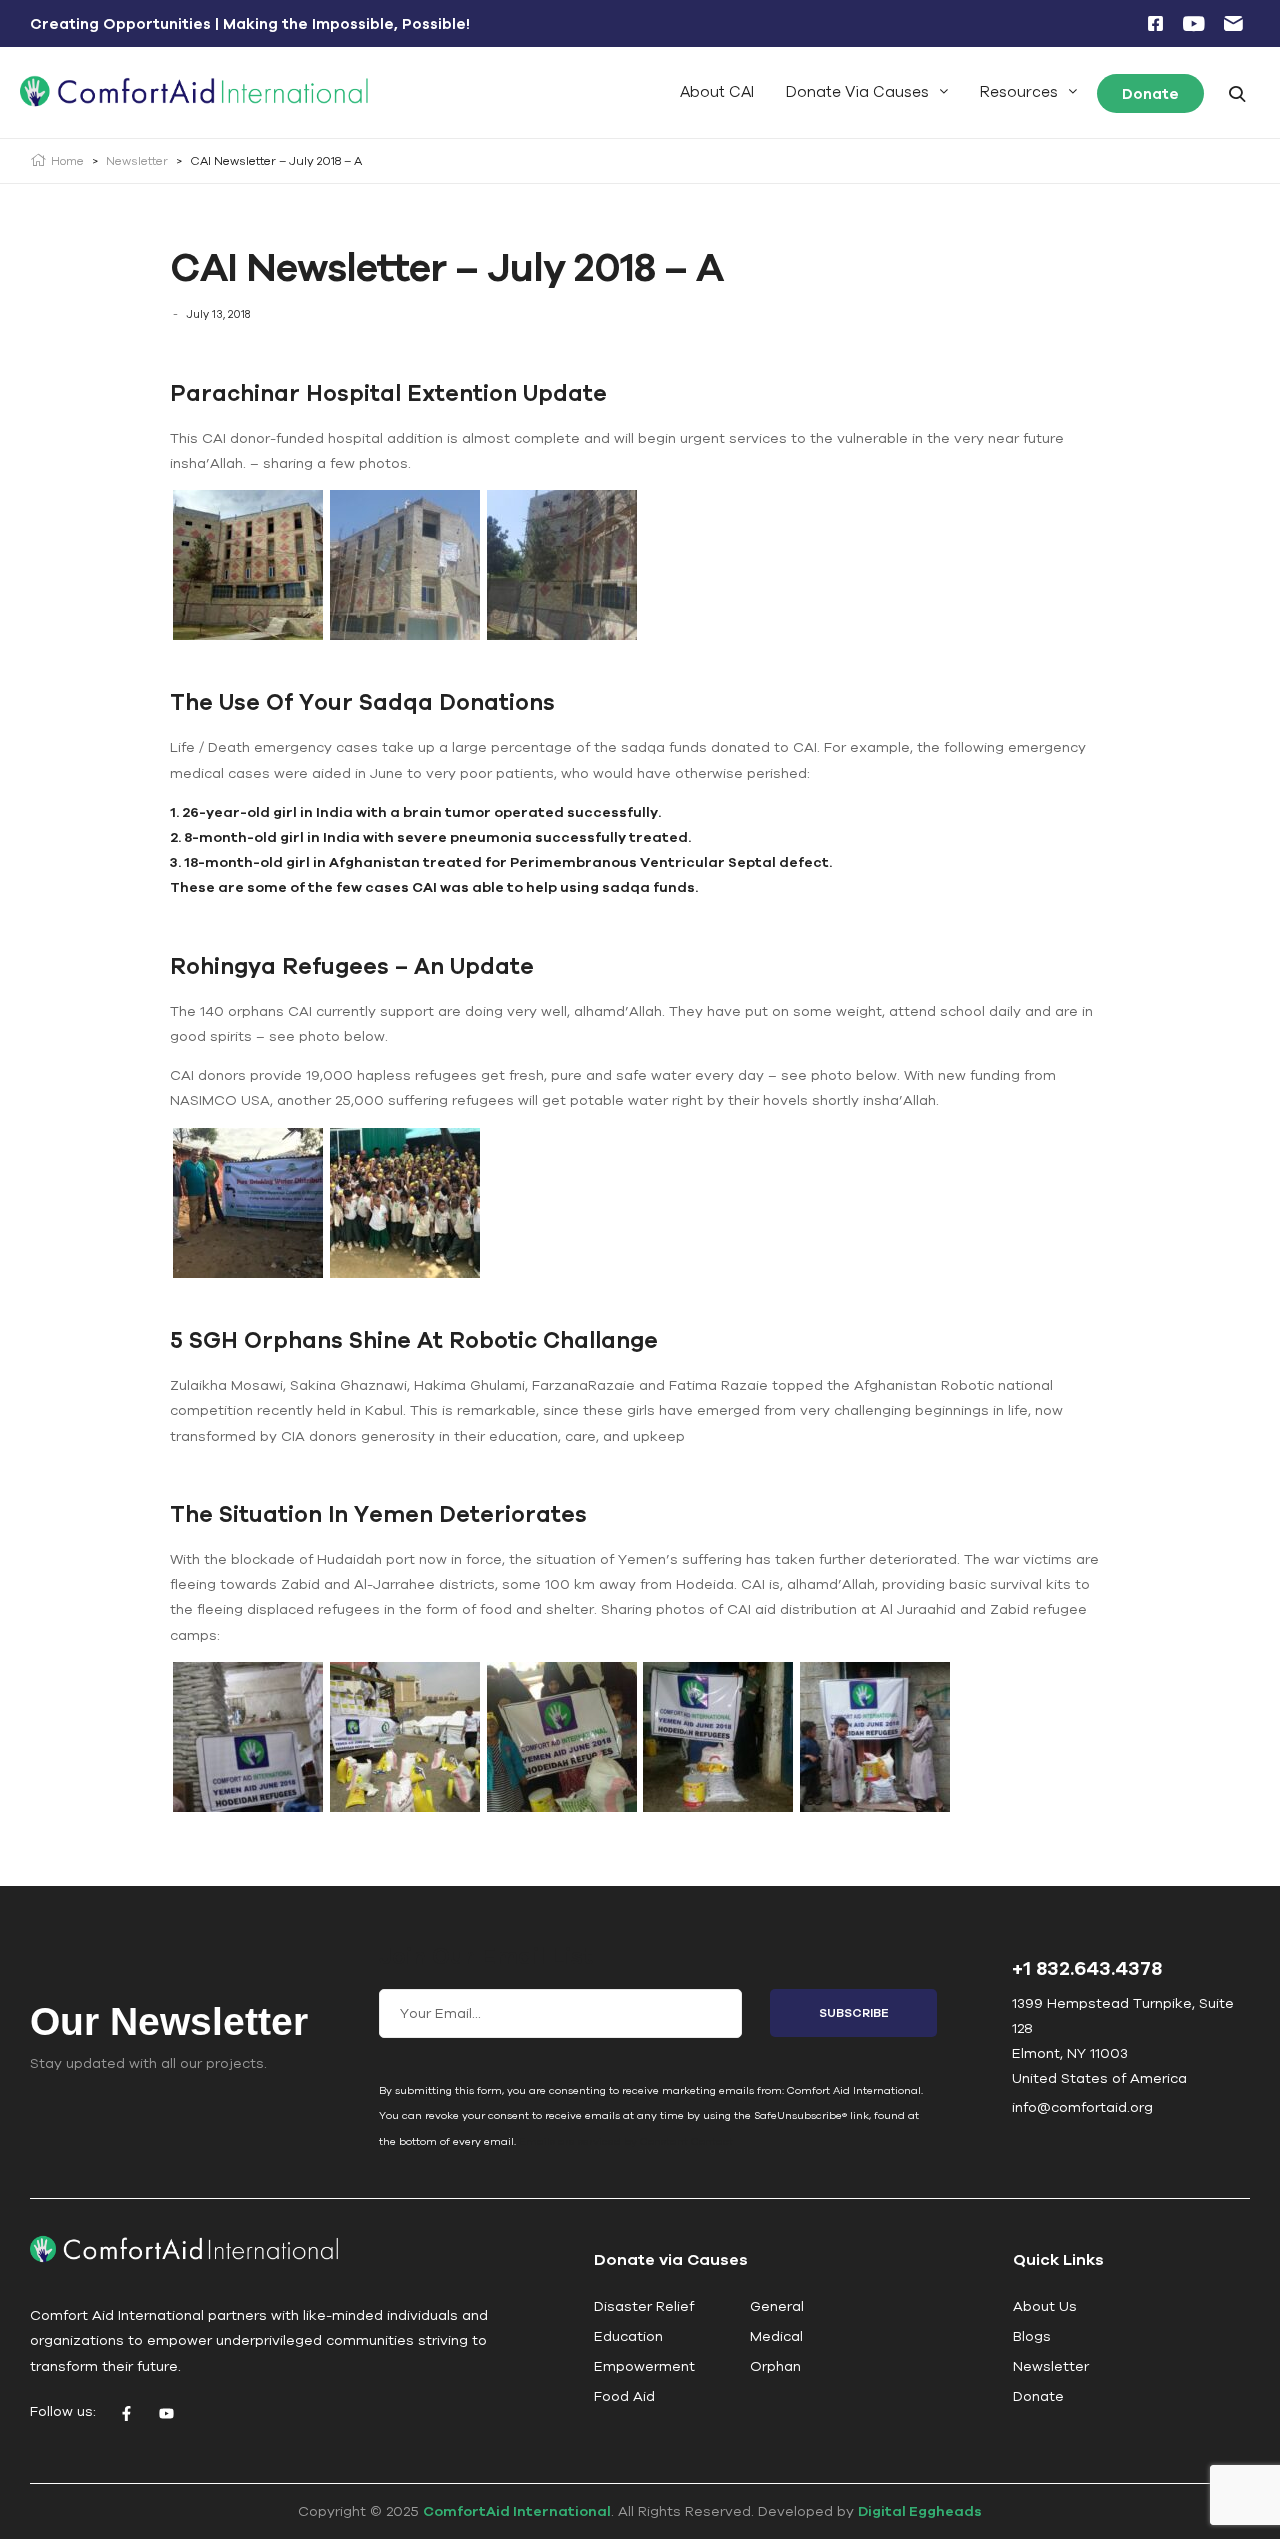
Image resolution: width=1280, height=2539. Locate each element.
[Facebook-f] (126, 2414)
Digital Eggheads (920, 2511)
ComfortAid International (517, 2511)
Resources (1019, 91)
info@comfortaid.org (1082, 2107)
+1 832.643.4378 (1087, 1967)
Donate (1150, 93)
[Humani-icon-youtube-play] (1194, 24)
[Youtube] (166, 2414)
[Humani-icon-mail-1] (1233, 24)
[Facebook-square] (1155, 24)
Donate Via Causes (857, 91)
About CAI (717, 91)
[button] (867, 91)
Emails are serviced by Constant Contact (626, 2141)
